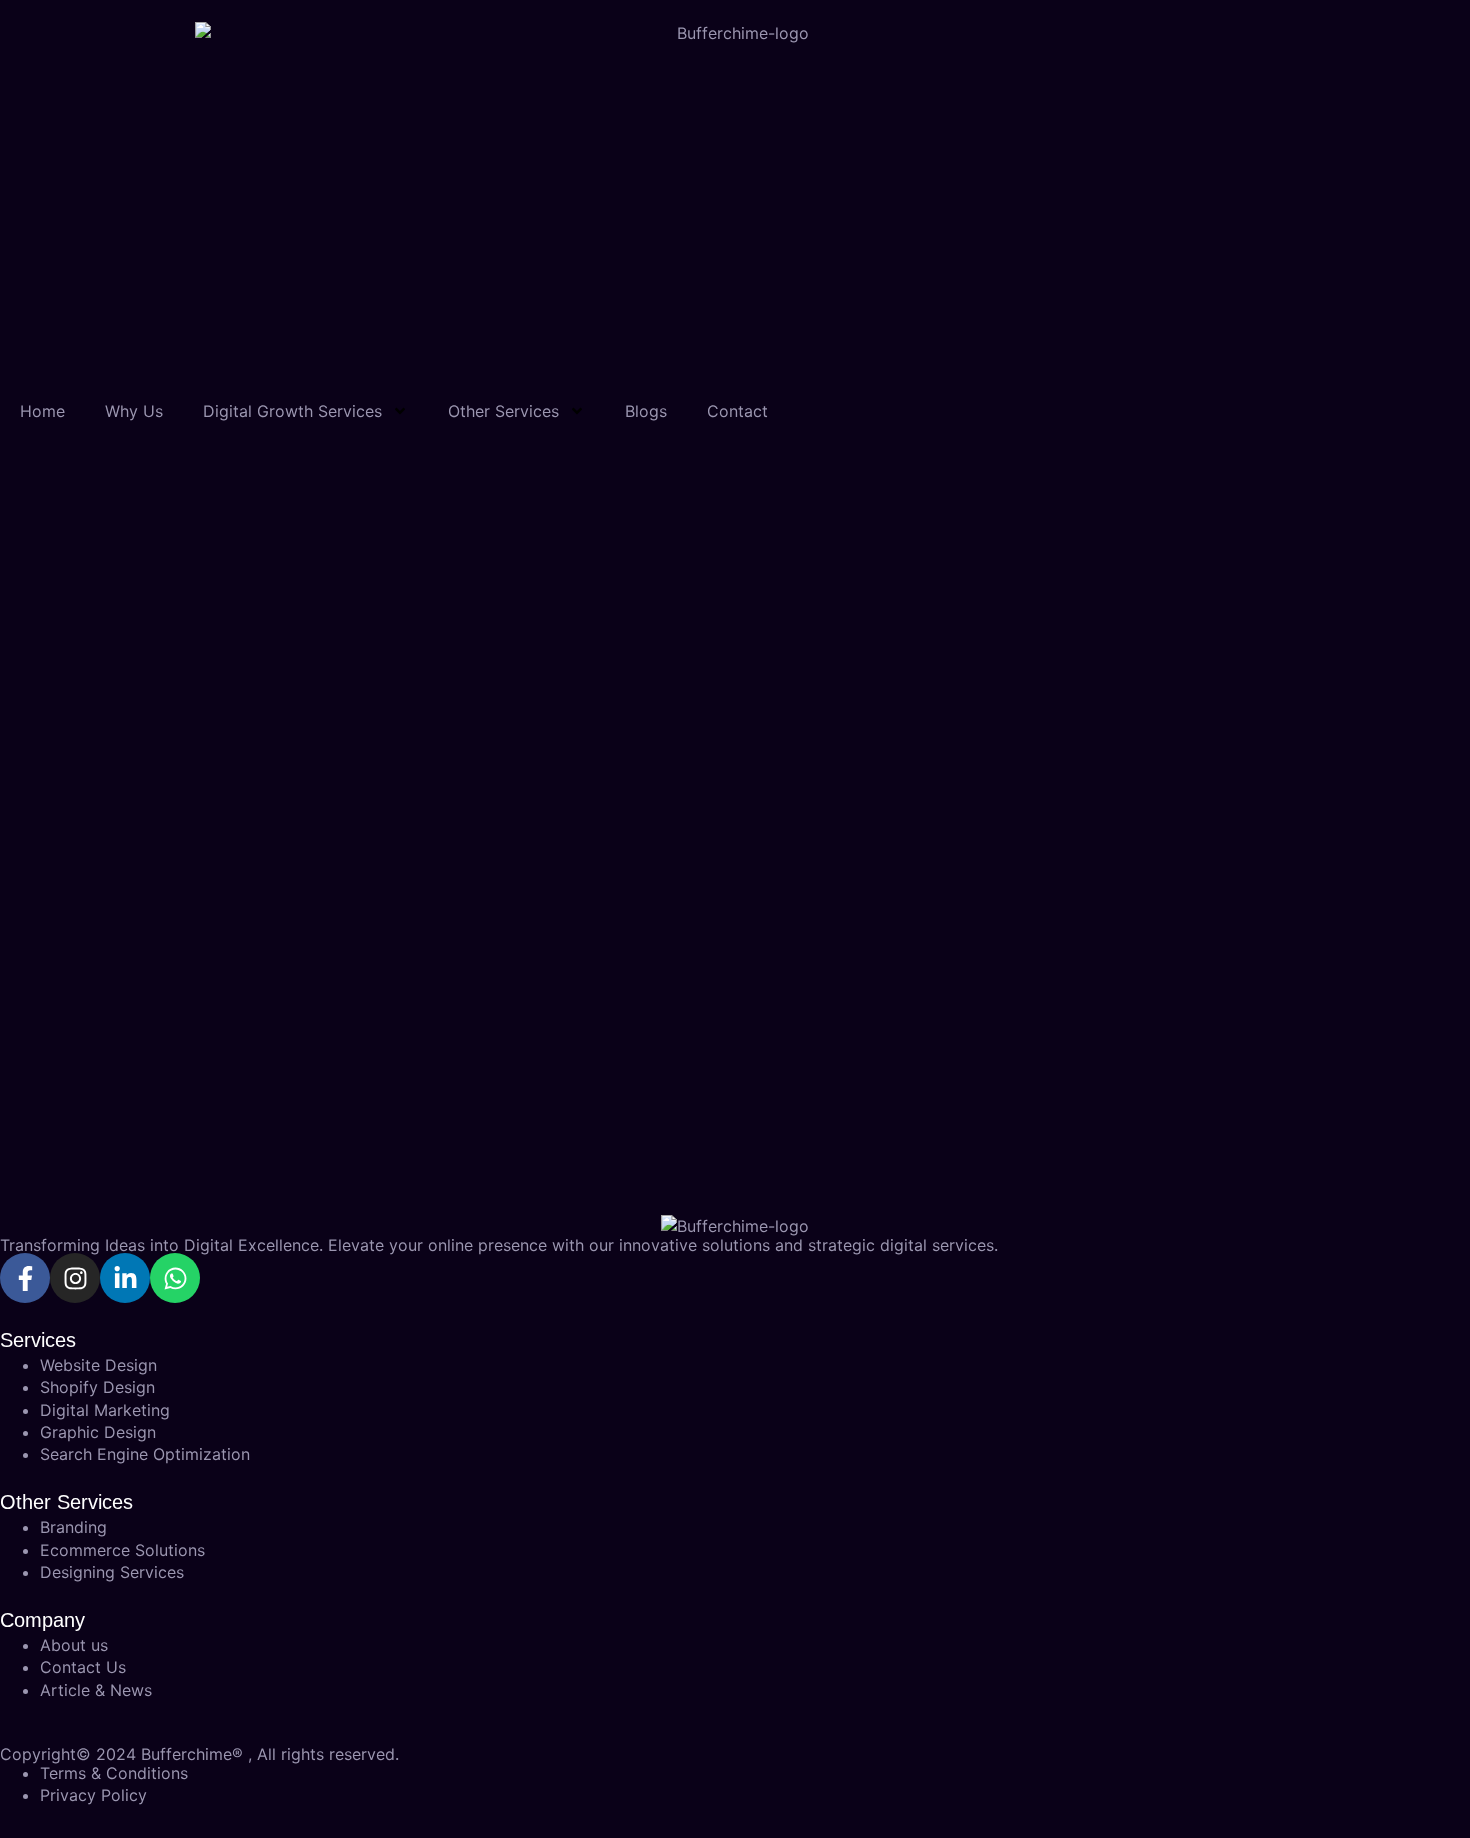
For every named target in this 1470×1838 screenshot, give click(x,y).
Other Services (503, 411)
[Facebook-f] (25, 1278)
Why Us (134, 411)
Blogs (646, 411)
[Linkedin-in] (125, 1278)
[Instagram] (75, 1278)
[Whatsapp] (175, 1278)
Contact (737, 411)
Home (42, 411)
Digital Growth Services (292, 411)
